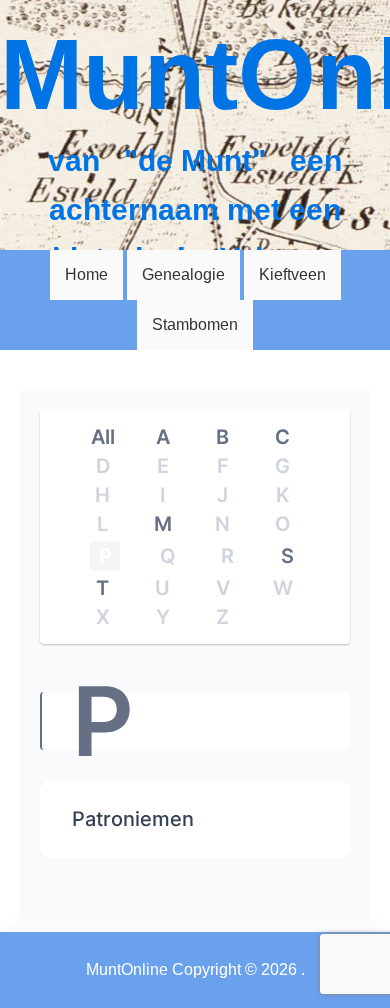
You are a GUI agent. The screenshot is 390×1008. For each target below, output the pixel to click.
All (103, 437)
